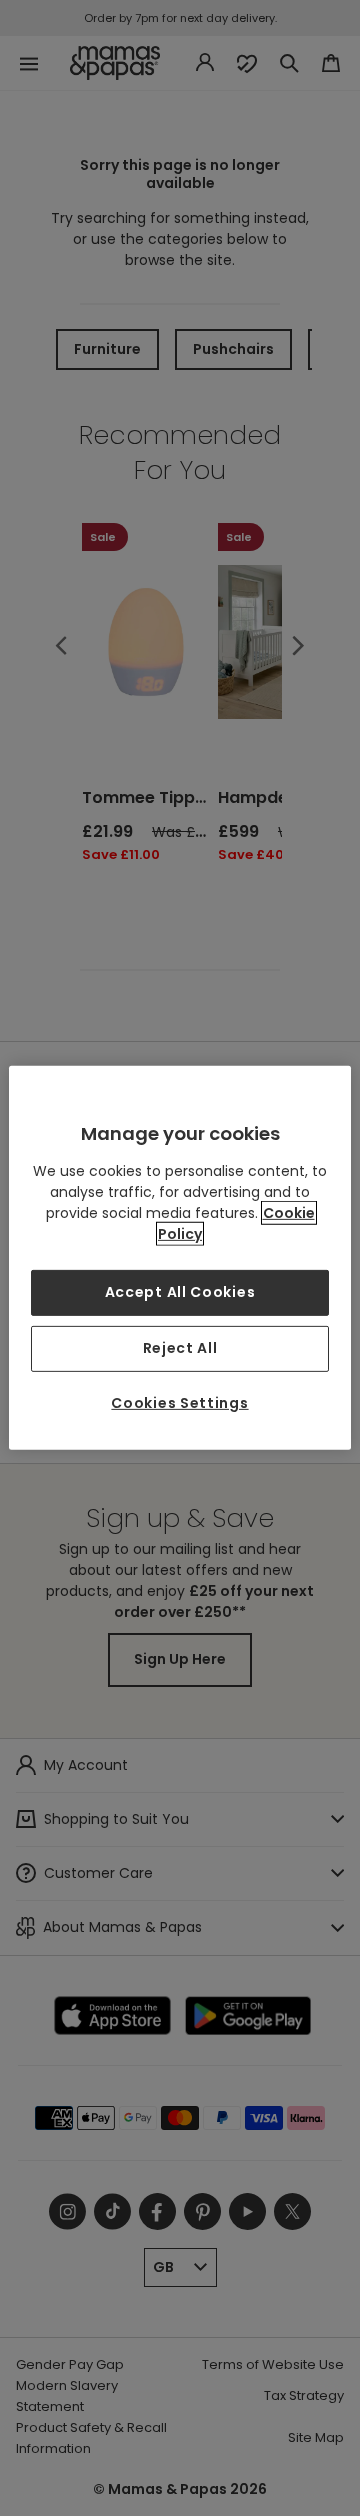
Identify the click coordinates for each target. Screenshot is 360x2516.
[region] (180, 1258)
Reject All (180, 1348)
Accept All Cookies (180, 1292)
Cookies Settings (179, 1403)
